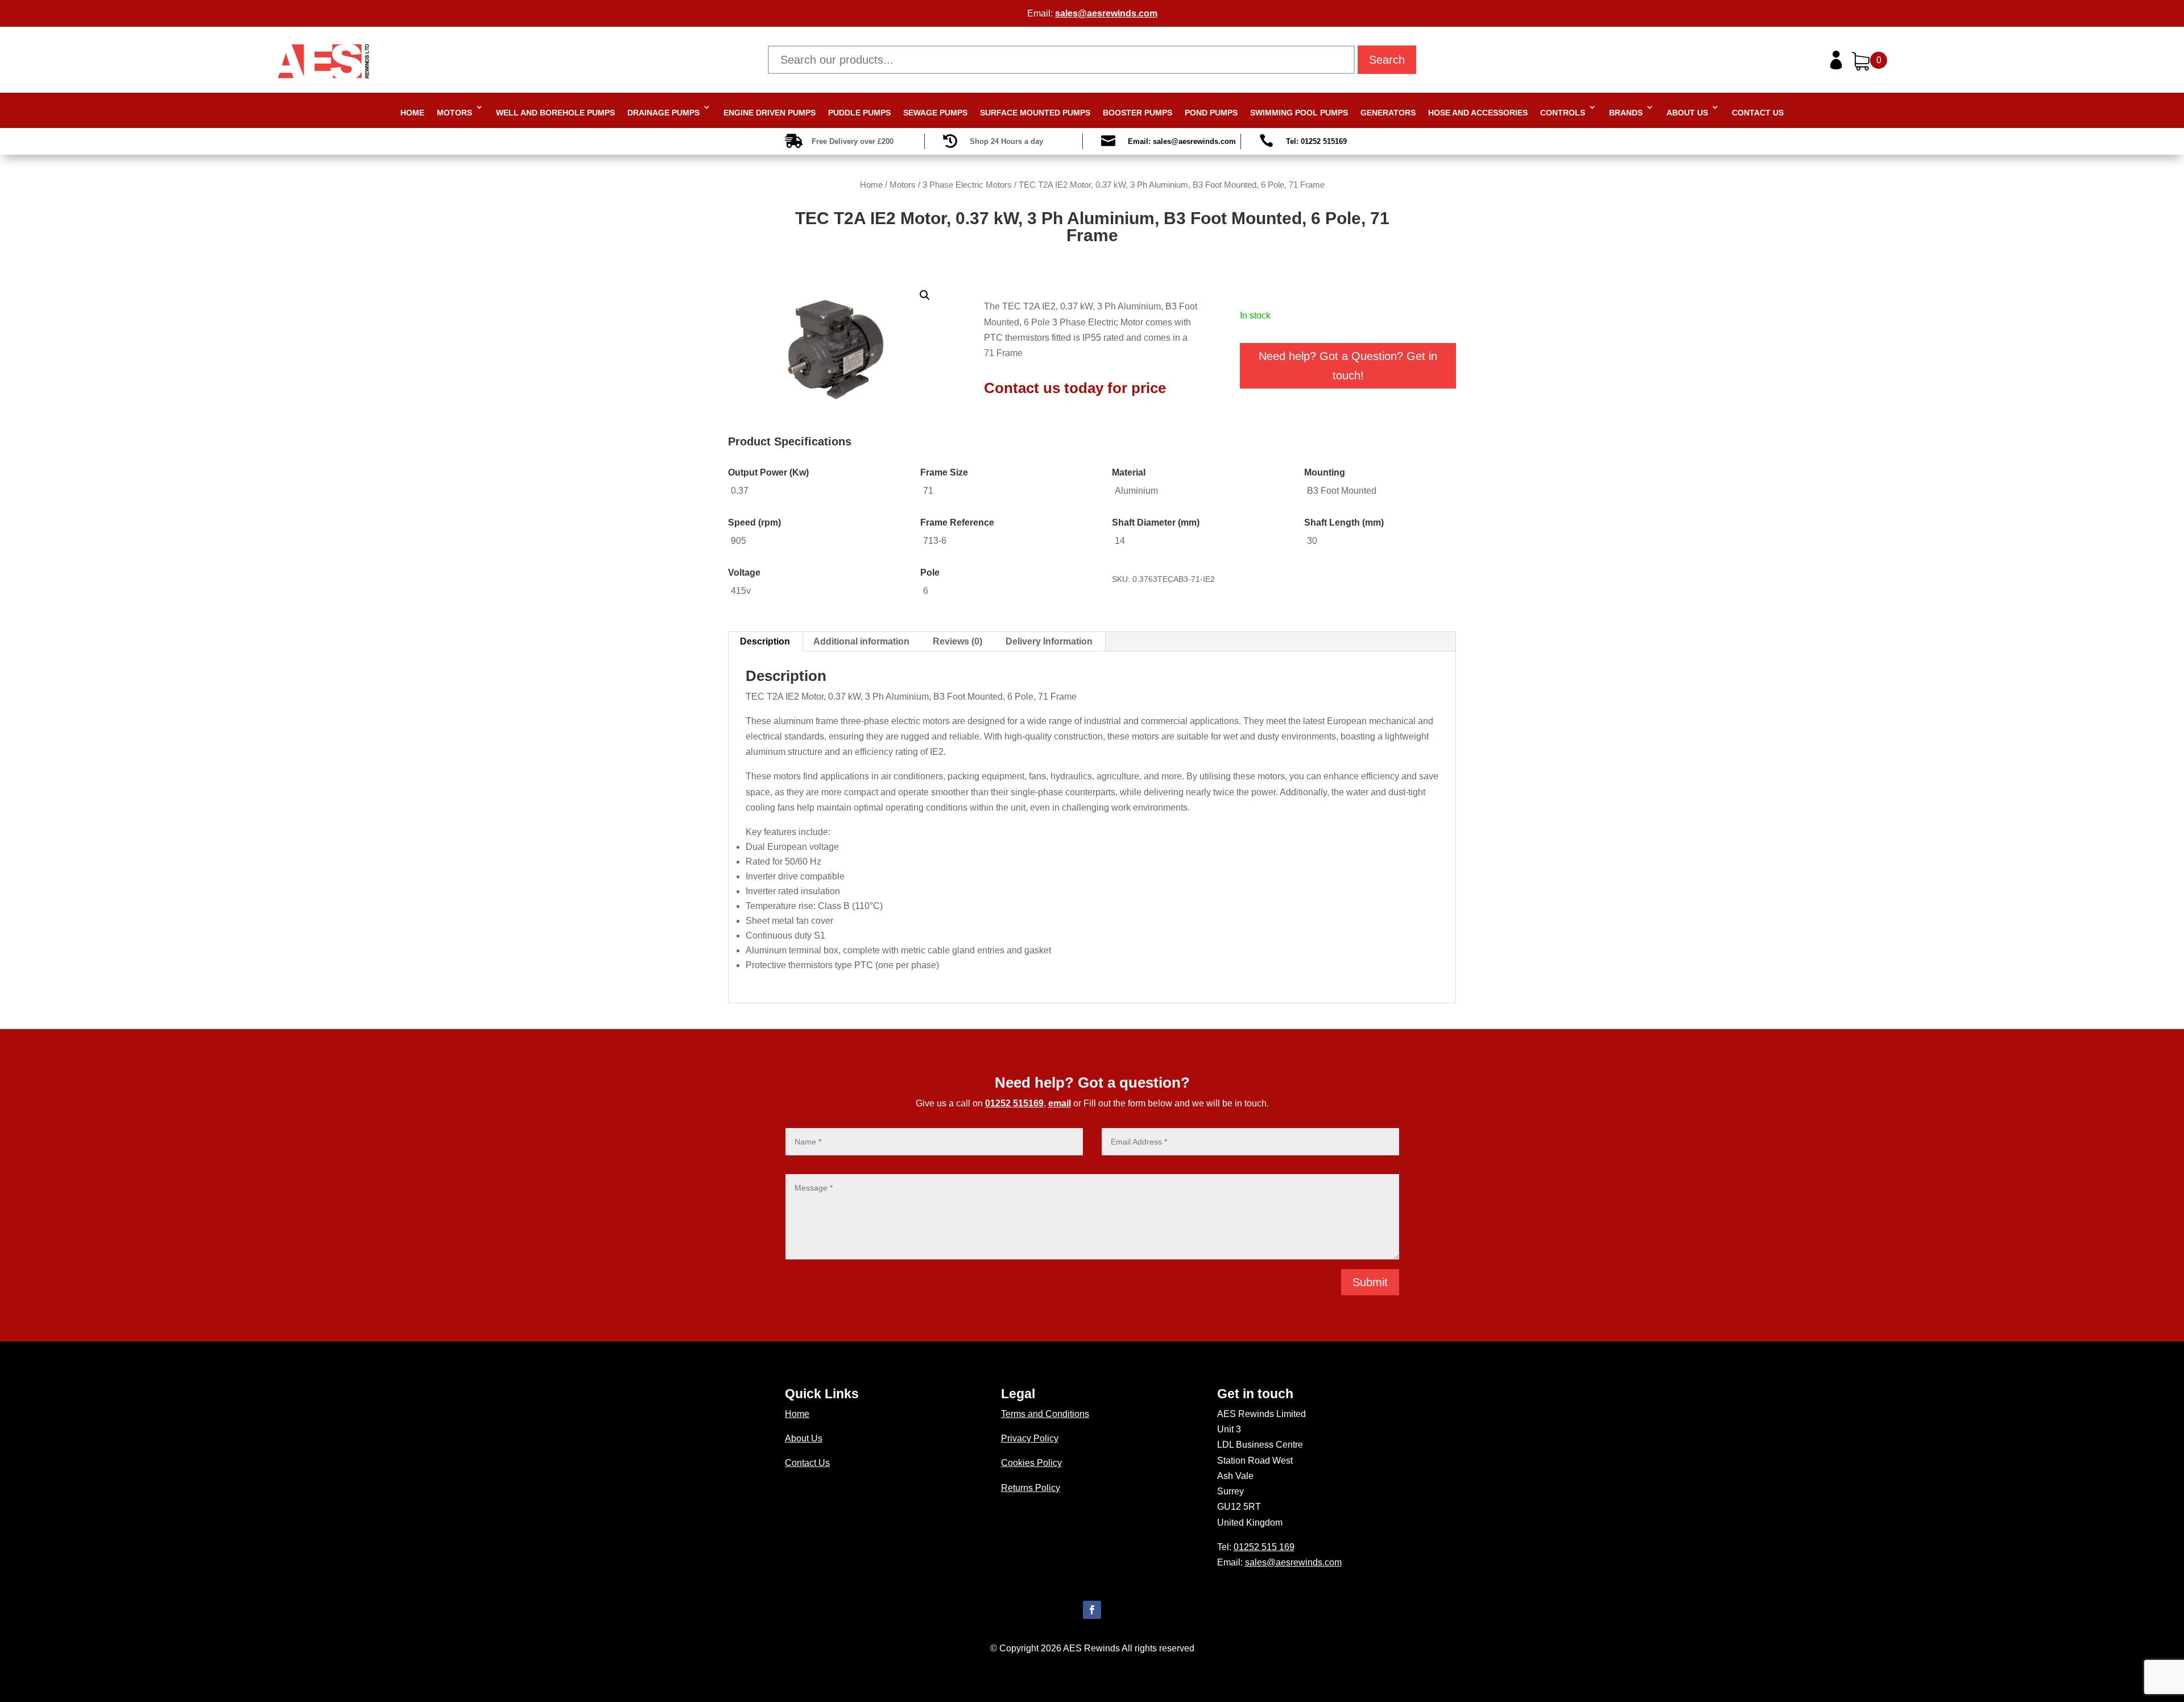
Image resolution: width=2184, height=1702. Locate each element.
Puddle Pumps (859, 113)
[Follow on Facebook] (1092, 1610)
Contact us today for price (1075, 388)
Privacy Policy (1030, 1438)
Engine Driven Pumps (770, 113)
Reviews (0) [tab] (957, 641)
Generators (1388, 113)
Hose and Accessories (1478, 113)
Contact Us (1758, 113)
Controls (1563, 113)
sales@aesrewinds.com (1106, 13)
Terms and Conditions (1045, 1414)
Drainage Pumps (663, 113)
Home (412, 113)
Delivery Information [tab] (1049, 641)
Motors (454, 113)
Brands (1626, 113)
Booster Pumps (1137, 113)
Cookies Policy (1031, 1463)
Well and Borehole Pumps (555, 113)
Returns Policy (1031, 1488)
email (1060, 1103)
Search (1387, 60)
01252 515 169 (1264, 1547)
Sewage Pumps (935, 113)
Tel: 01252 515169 (1316, 141)
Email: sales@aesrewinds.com (1182, 141)
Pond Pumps (1211, 113)
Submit (1370, 1282)
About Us (1687, 113)
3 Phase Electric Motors (967, 185)
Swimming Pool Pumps (1299, 113)
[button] (925, 295)
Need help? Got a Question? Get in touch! (1348, 366)
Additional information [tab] (861, 641)
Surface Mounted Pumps (1035, 113)
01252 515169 (1014, 1103)
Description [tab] (765, 641)
